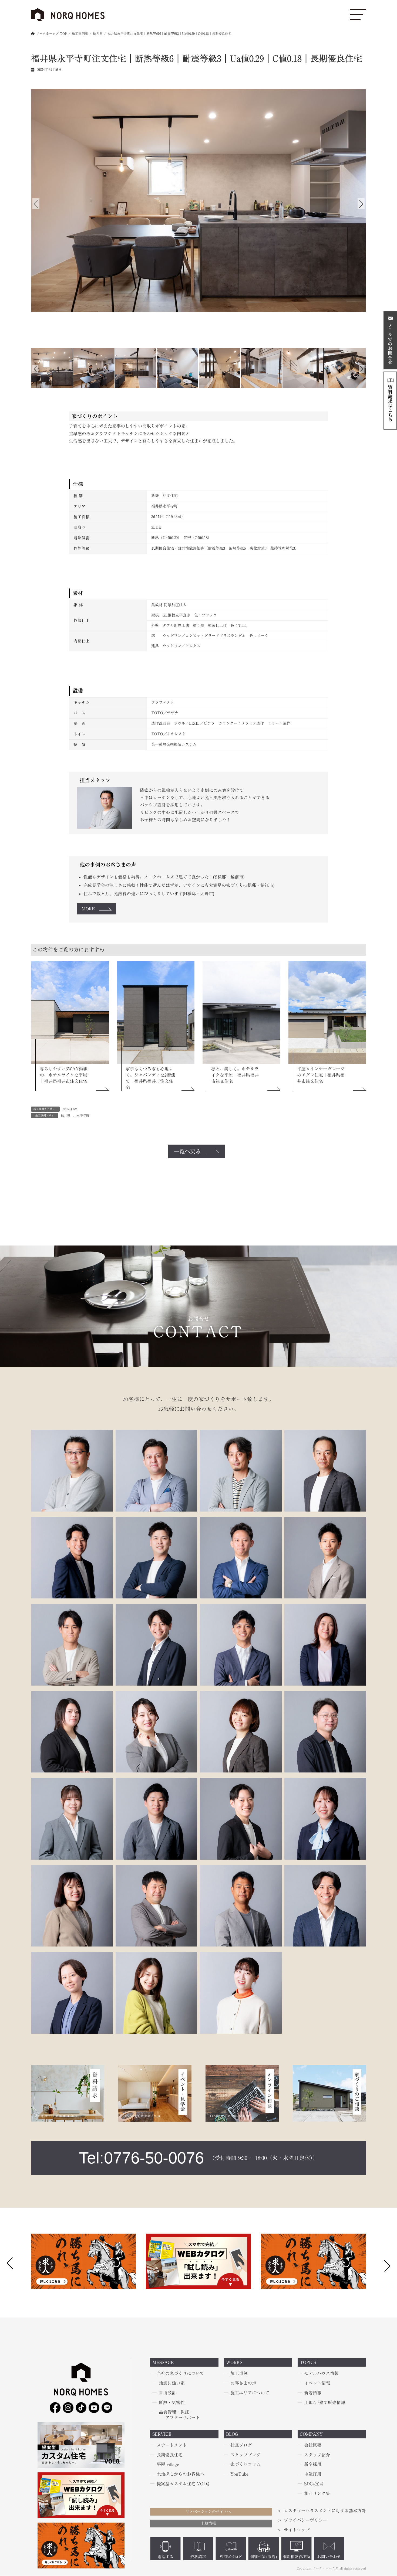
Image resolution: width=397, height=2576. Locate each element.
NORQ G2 (70, 1109)
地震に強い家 (172, 2383)
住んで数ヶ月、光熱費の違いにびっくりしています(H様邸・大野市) (149, 894)
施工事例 (239, 2374)
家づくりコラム (245, 2465)
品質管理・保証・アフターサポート (179, 2415)
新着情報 (313, 2393)
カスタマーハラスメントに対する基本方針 (325, 2511)
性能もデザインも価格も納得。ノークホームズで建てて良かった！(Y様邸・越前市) (164, 877)
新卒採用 (313, 2465)
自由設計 (167, 2393)
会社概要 (313, 2445)
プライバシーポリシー (305, 2520)
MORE (88, 909)
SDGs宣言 (314, 2484)
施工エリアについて (250, 2393)
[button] (387, 2264)
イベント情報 (317, 2383)
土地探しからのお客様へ (180, 2474)
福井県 (66, 1115)
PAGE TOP (12, 2494)
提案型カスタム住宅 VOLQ (183, 2484)
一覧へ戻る (187, 1151)
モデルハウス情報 (321, 2374)
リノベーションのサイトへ (208, 2512)
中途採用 (313, 2474)
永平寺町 (83, 1115)
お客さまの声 (243, 2383)
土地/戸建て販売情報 (325, 2403)
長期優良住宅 (170, 2455)
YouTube (239, 2474)
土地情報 (208, 2524)
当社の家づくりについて (180, 2374)
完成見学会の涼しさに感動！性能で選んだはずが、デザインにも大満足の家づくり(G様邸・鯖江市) (179, 885)
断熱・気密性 (172, 2403)
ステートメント (172, 2445)
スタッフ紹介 (317, 2455)
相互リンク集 (317, 2493)
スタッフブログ (245, 2455)
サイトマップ (297, 2530)
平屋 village (168, 2465)
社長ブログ (241, 2445)
